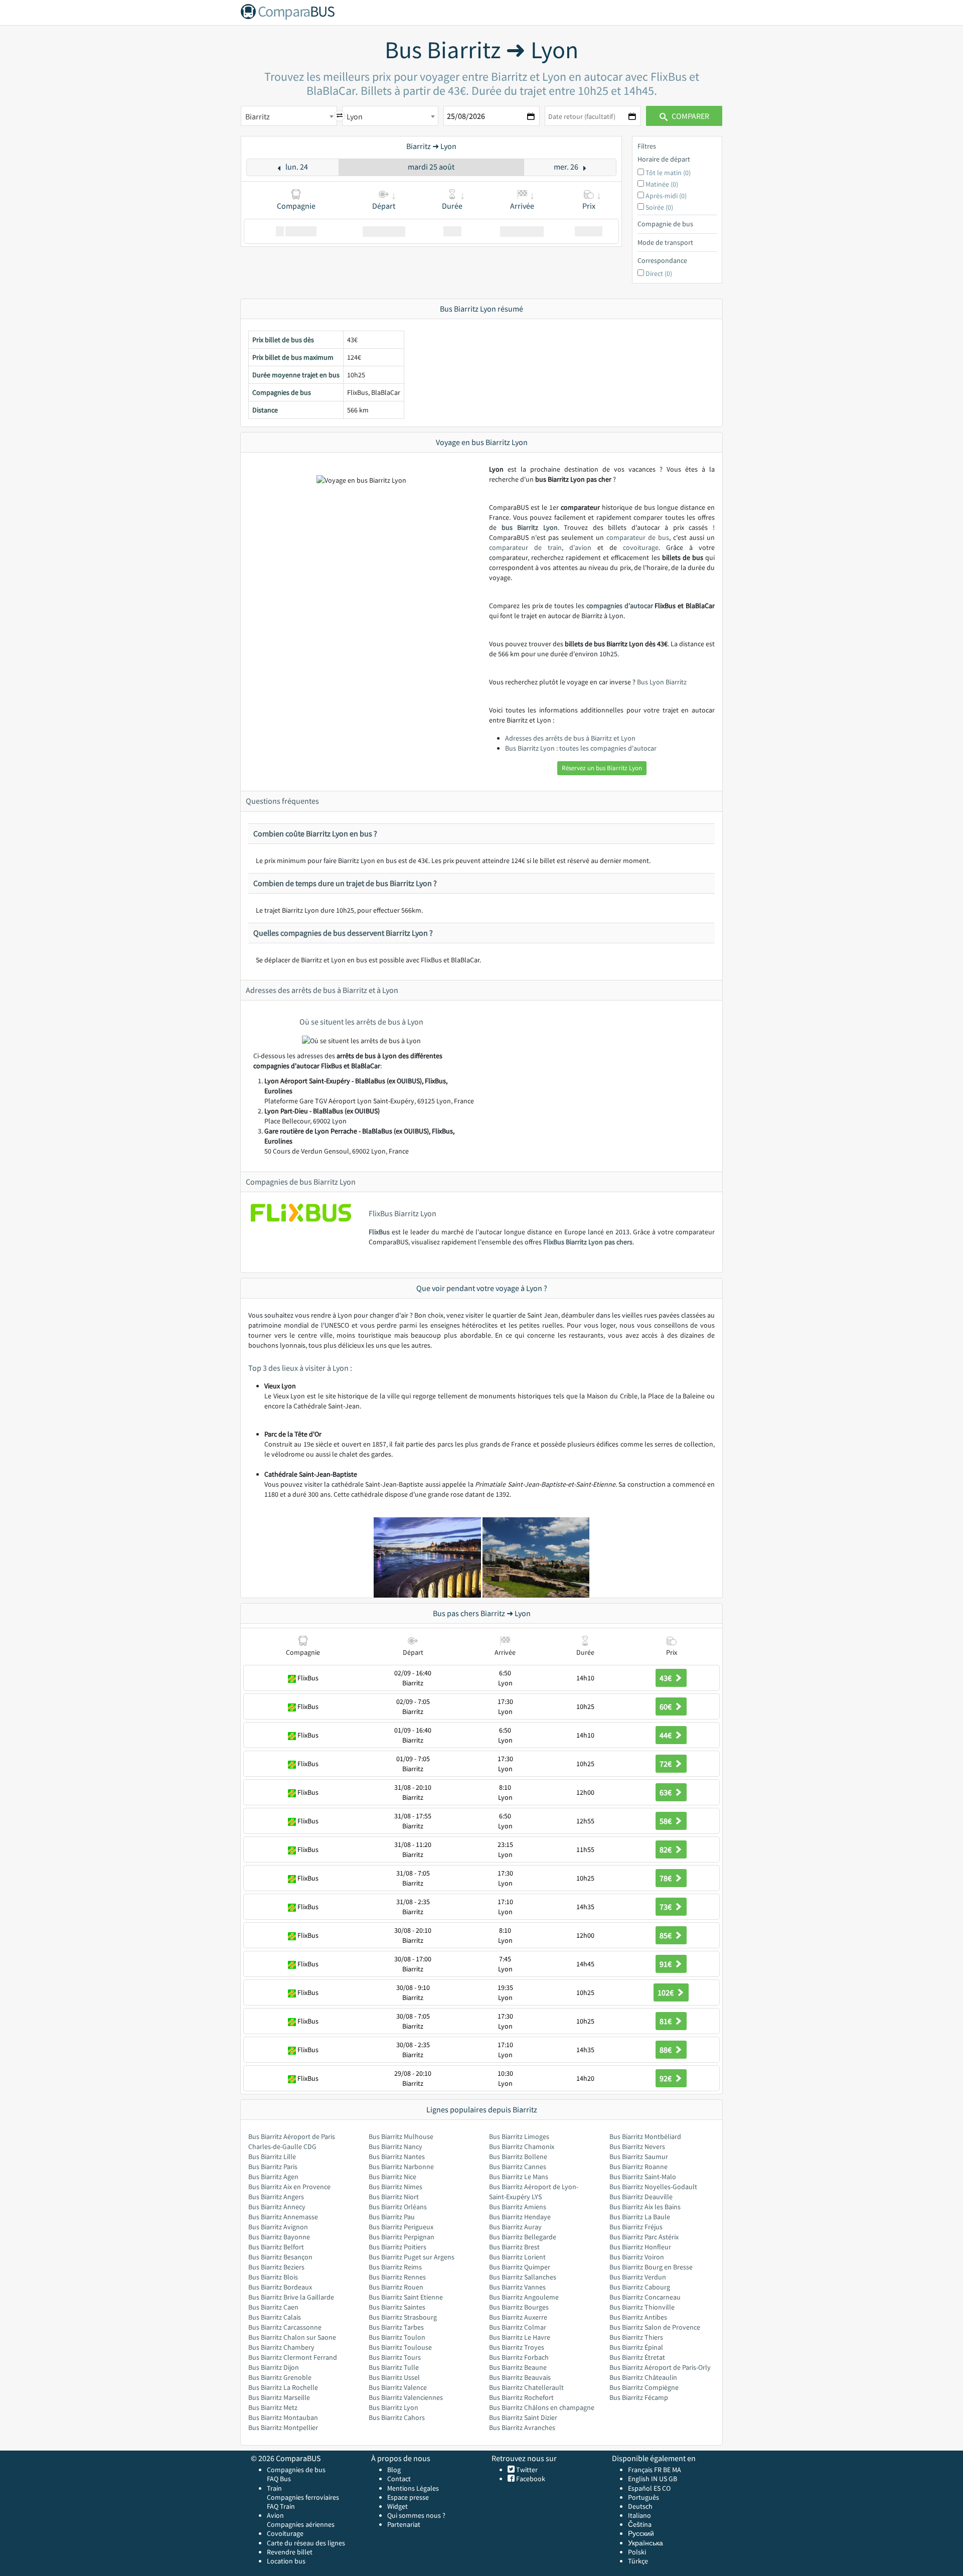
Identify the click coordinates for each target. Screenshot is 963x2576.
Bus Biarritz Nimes (395, 2187)
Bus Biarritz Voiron (637, 2257)
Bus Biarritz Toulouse (400, 2347)
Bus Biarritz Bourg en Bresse (651, 2267)
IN (654, 2479)
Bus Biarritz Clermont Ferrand (293, 2357)
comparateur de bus (638, 537)
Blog (394, 2470)
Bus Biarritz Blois (273, 2277)
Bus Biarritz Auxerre (518, 2317)
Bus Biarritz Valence (398, 2387)
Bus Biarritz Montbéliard (645, 2136)
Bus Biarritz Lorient (517, 2257)
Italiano (639, 2515)
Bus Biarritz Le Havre (520, 2337)
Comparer (690, 116)
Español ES (645, 2488)
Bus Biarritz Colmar (518, 2327)
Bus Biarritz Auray (515, 2227)
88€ (666, 2050)
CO (666, 2488)
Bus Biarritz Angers (276, 2197)
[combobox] (289, 116)
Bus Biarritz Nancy (395, 2146)
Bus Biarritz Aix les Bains (645, 2207)
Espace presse (408, 2497)
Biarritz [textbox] (258, 116)
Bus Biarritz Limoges (519, 2136)
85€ (666, 1935)
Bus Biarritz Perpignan (402, 2237)
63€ (666, 1792)
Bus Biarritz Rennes (397, 2277)
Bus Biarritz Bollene (518, 2157)
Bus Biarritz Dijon (274, 2367)
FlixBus (379, 1232)
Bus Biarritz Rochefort (521, 2397)
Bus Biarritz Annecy (277, 2207)
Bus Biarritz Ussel (394, 2377)
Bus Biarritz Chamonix (522, 2146)
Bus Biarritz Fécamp (639, 2397)
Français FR (645, 2470)
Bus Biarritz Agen (273, 2177)
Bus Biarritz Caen (273, 2307)
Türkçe (638, 2561)
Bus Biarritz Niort (394, 2197)
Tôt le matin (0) (668, 173)
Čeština (640, 2524)
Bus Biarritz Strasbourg (403, 2317)
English (639, 2479)
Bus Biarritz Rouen (396, 2287)
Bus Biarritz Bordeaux (280, 2287)
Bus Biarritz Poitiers (397, 2247)
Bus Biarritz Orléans (398, 2207)
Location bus (286, 2561)
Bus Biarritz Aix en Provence (289, 2187)
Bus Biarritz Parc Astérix (644, 2237)
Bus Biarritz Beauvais (520, 2377)
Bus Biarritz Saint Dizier (523, 2417)
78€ (666, 1878)
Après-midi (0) (666, 196)
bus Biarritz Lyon (530, 527)
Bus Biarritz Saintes (397, 2307)
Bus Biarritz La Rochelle (283, 2387)
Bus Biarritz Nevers (637, 2146)
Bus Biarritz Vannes (517, 2287)
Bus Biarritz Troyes (517, 2347)
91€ (666, 1964)
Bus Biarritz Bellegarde (523, 2237)
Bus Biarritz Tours (395, 2357)
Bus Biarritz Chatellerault (526, 2387)
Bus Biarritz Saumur (639, 2157)
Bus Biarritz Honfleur (640, 2247)
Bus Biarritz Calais (275, 2317)
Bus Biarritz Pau (392, 2217)
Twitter (526, 2470)
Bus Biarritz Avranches (522, 2427)
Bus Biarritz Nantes (397, 2157)
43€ (666, 1678)
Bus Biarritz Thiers (636, 2337)
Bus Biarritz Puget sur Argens (412, 2257)
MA (677, 2470)
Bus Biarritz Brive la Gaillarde (291, 2297)
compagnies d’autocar (620, 606)
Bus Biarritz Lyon (393, 2407)
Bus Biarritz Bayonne (279, 2237)
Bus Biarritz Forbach (519, 2357)
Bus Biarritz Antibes (638, 2317)
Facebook (530, 2479)
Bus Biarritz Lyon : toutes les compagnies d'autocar (581, 748)
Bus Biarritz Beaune (518, 2367)
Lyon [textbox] (355, 116)
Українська (646, 2543)
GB (673, 2479)
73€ (666, 1907)
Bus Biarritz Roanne (638, 2167)
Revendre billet (290, 2552)
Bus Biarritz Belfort (276, 2247)
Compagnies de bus (296, 2470)
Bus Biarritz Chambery (281, 2347)
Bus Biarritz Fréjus (636, 2227)
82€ (666, 1849)
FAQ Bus (279, 2479)
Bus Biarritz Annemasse (283, 2217)
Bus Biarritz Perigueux (401, 2227)
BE (667, 2470)
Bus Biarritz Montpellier (283, 2427)
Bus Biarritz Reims (395, 2267)
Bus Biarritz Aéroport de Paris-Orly (660, 2367)
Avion (275, 2515)
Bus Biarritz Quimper (520, 2267)
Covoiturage (285, 2533)
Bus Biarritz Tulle (394, 2367)
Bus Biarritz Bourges (519, 2307)
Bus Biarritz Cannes (518, 2167)
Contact (399, 2479)
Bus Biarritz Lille (272, 2157)
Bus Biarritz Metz (273, 2407)
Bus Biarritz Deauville (641, 2197)
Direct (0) (659, 273)
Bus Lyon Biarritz (662, 682)
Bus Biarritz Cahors (397, 2417)
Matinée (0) (662, 184)
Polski (637, 2552)
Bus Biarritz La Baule (640, 2217)
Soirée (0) (659, 207)
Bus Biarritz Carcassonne (285, 2327)
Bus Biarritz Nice (392, 2177)
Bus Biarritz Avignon (278, 2227)
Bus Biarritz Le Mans (519, 2177)
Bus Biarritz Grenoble (280, 2377)
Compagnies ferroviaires (303, 2497)
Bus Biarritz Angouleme (524, 2297)
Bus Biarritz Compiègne (644, 2387)
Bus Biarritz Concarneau (645, 2297)
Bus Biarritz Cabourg (640, 2287)
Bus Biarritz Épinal (636, 2347)
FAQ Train (281, 2506)
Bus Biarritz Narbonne (401, 2167)
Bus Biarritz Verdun (638, 2277)
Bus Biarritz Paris (273, 2167)
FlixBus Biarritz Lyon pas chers (588, 1242)
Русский (641, 2533)
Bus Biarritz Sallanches (523, 2277)
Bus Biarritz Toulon (397, 2337)
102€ (666, 1992)
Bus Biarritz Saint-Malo (643, 2177)
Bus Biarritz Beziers (276, 2267)
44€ (666, 1735)
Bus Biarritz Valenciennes (406, 2397)
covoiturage (641, 547)
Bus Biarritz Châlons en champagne (542, 2407)
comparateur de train (525, 547)
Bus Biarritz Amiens (518, 2207)
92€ (666, 2078)
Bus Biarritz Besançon (280, 2257)
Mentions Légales (413, 2488)
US (663, 2479)
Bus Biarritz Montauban (283, 2417)
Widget (397, 2506)
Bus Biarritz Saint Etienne (406, 2297)
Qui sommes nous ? (416, 2515)
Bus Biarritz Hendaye (520, 2217)
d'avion (580, 547)
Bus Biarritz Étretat (637, 2357)
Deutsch (640, 2506)
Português (644, 2497)
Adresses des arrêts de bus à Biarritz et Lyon (570, 738)
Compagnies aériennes (301, 2524)
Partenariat (404, 2524)
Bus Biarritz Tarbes (396, 2327)
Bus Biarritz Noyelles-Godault (653, 2187)
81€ (666, 2021)
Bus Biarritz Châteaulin (643, 2377)
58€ (666, 1821)
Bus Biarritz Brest (514, 2247)
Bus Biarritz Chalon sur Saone (292, 2337)
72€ (666, 1764)
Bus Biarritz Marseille (279, 2397)
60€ (666, 1706)
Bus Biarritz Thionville (642, 2307)
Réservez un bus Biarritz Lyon (602, 768)
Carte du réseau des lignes (306, 2543)
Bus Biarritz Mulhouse (401, 2136)
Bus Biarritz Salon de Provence (655, 2327)
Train (274, 2488)
